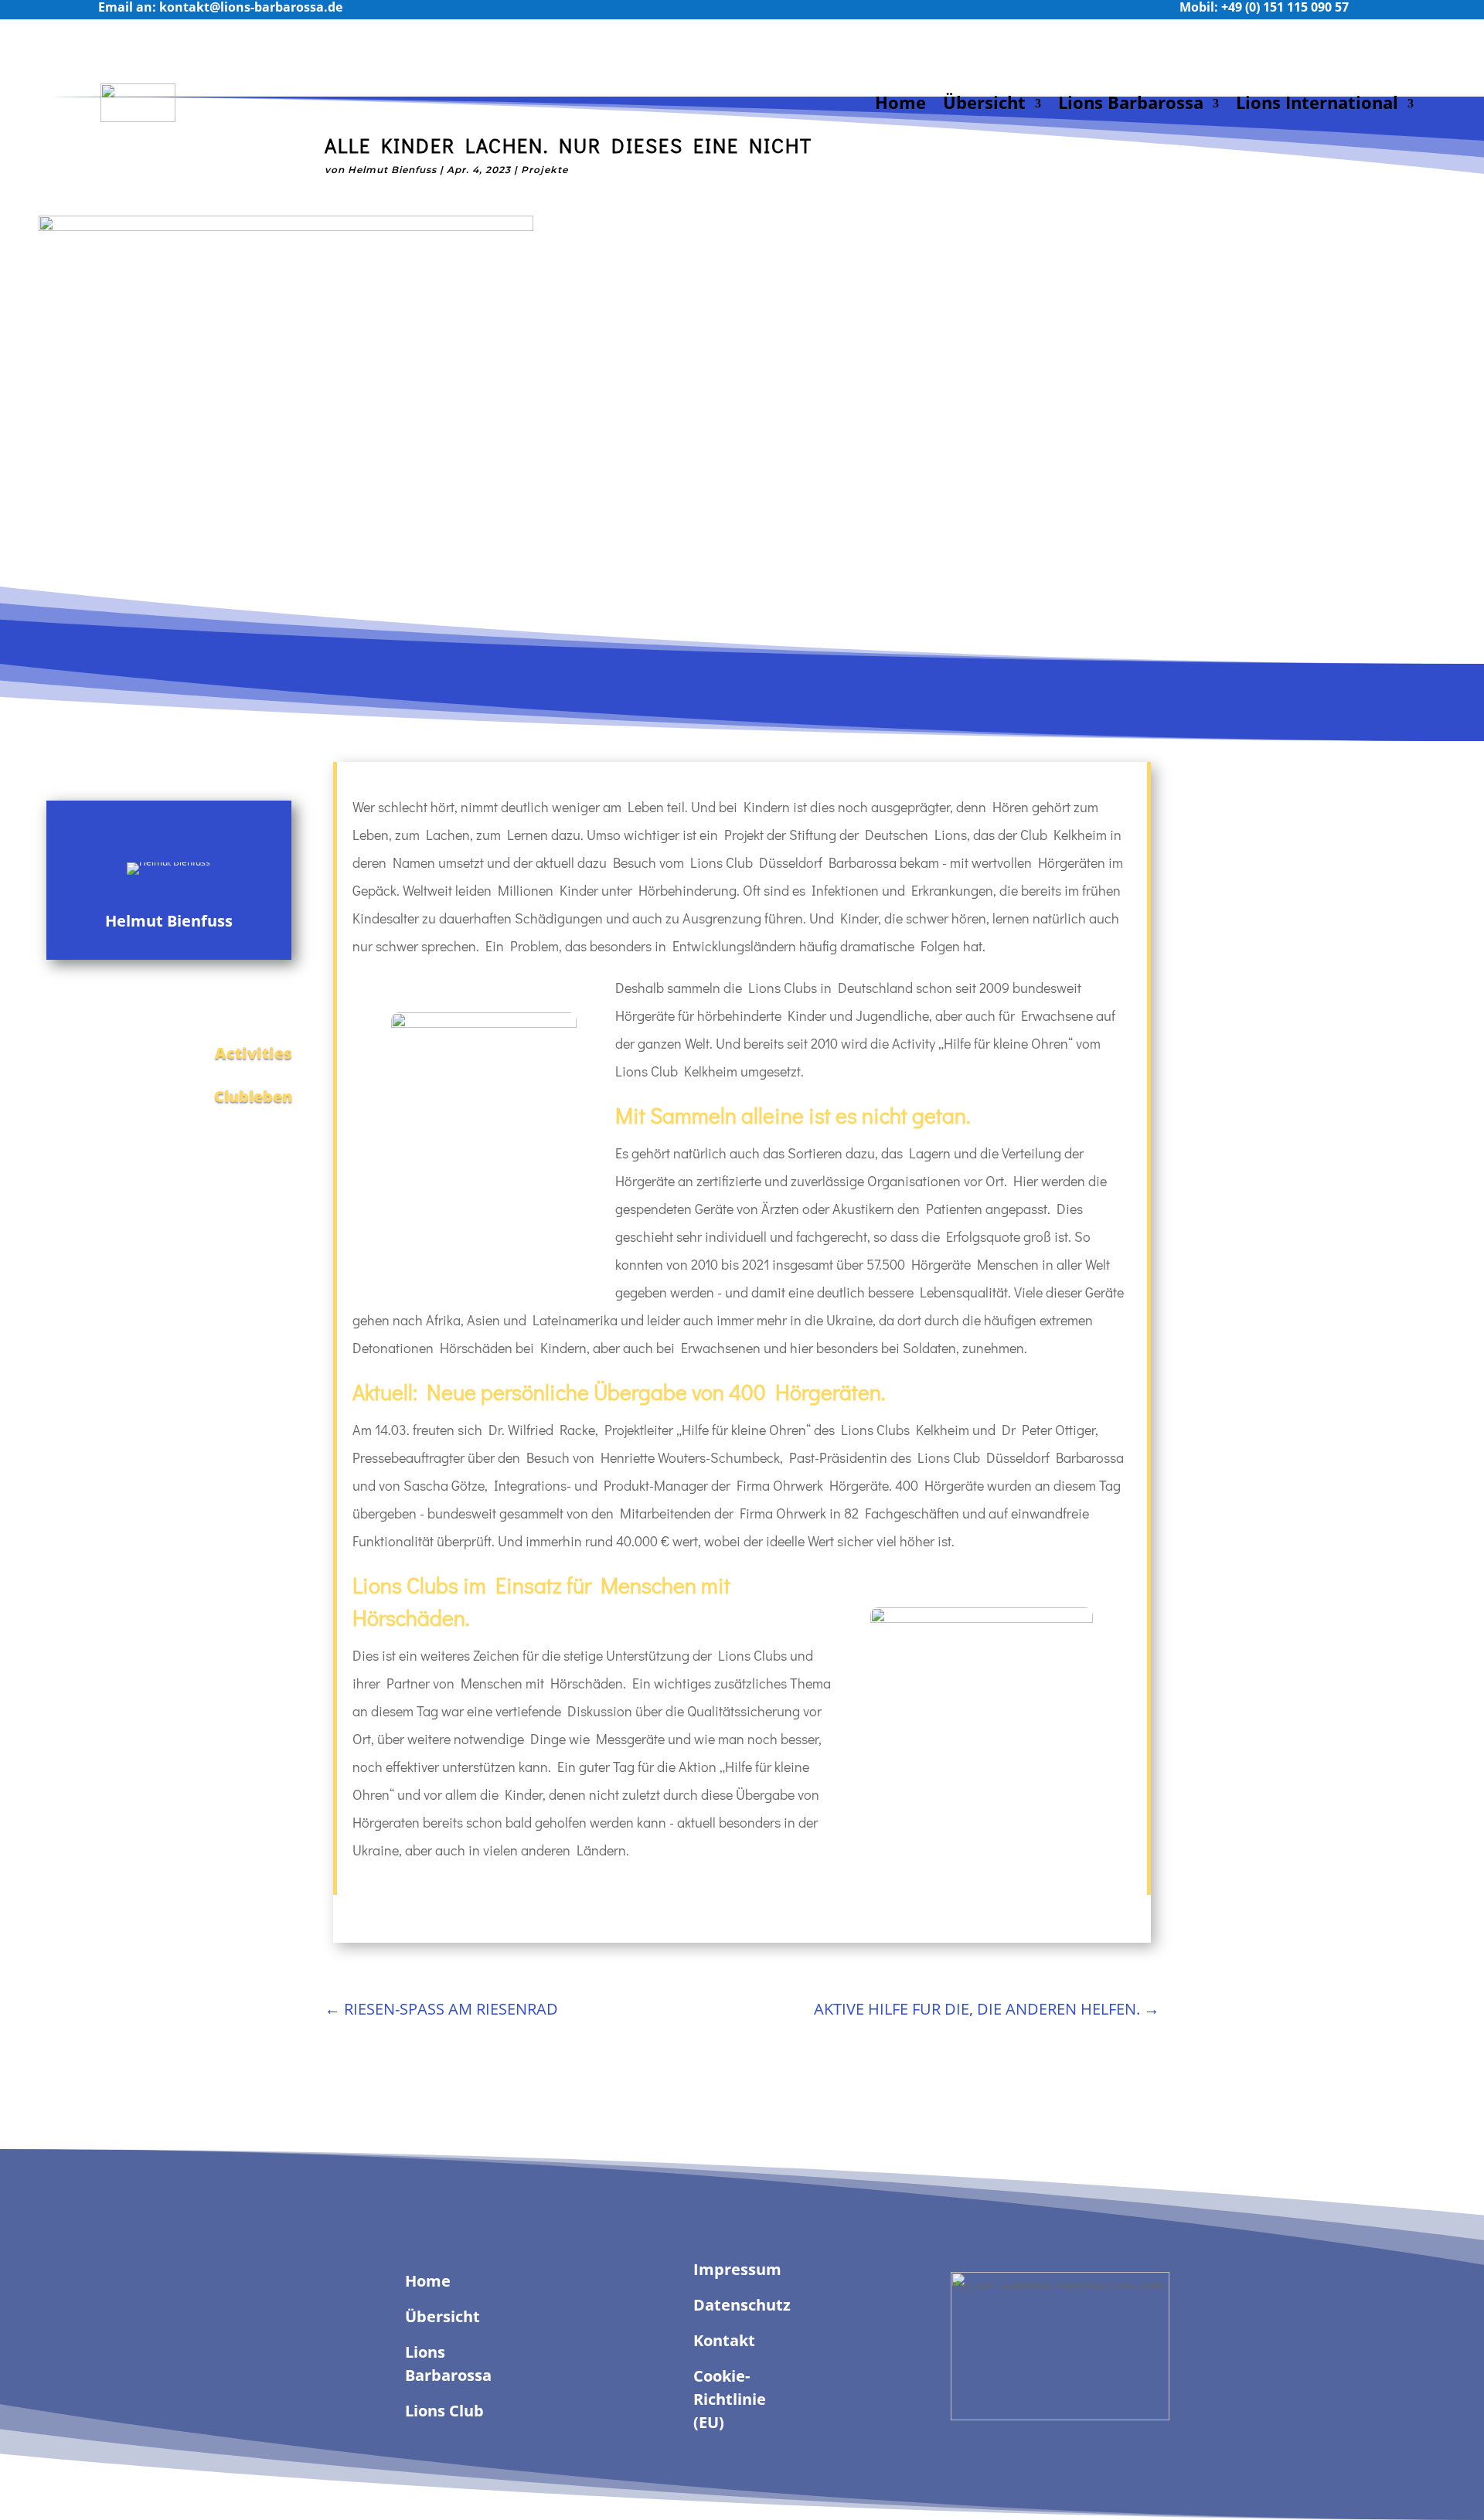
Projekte (545, 170)
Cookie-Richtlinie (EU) (730, 2399)
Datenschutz (742, 2305)
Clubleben (253, 1096)
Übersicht (984, 102)
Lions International (1317, 102)
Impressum (737, 2269)
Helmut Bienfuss (392, 170)
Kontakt (724, 2340)
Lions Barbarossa (1131, 102)
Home (900, 102)
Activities (254, 1053)
